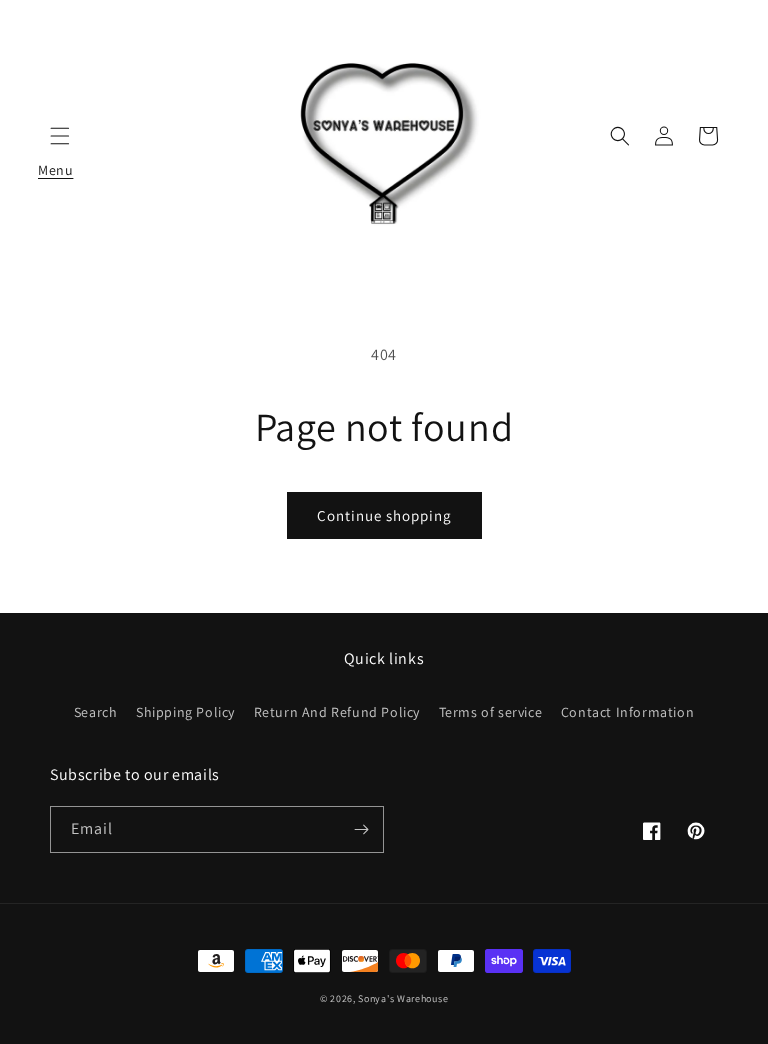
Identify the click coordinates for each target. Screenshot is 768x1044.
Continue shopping (384, 515)
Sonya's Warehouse (403, 998)
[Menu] (60, 136)
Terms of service (491, 712)
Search (96, 712)
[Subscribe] (361, 829)
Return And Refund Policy (337, 712)
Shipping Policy (185, 712)
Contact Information (627, 712)
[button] (620, 136)
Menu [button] (60, 136)
